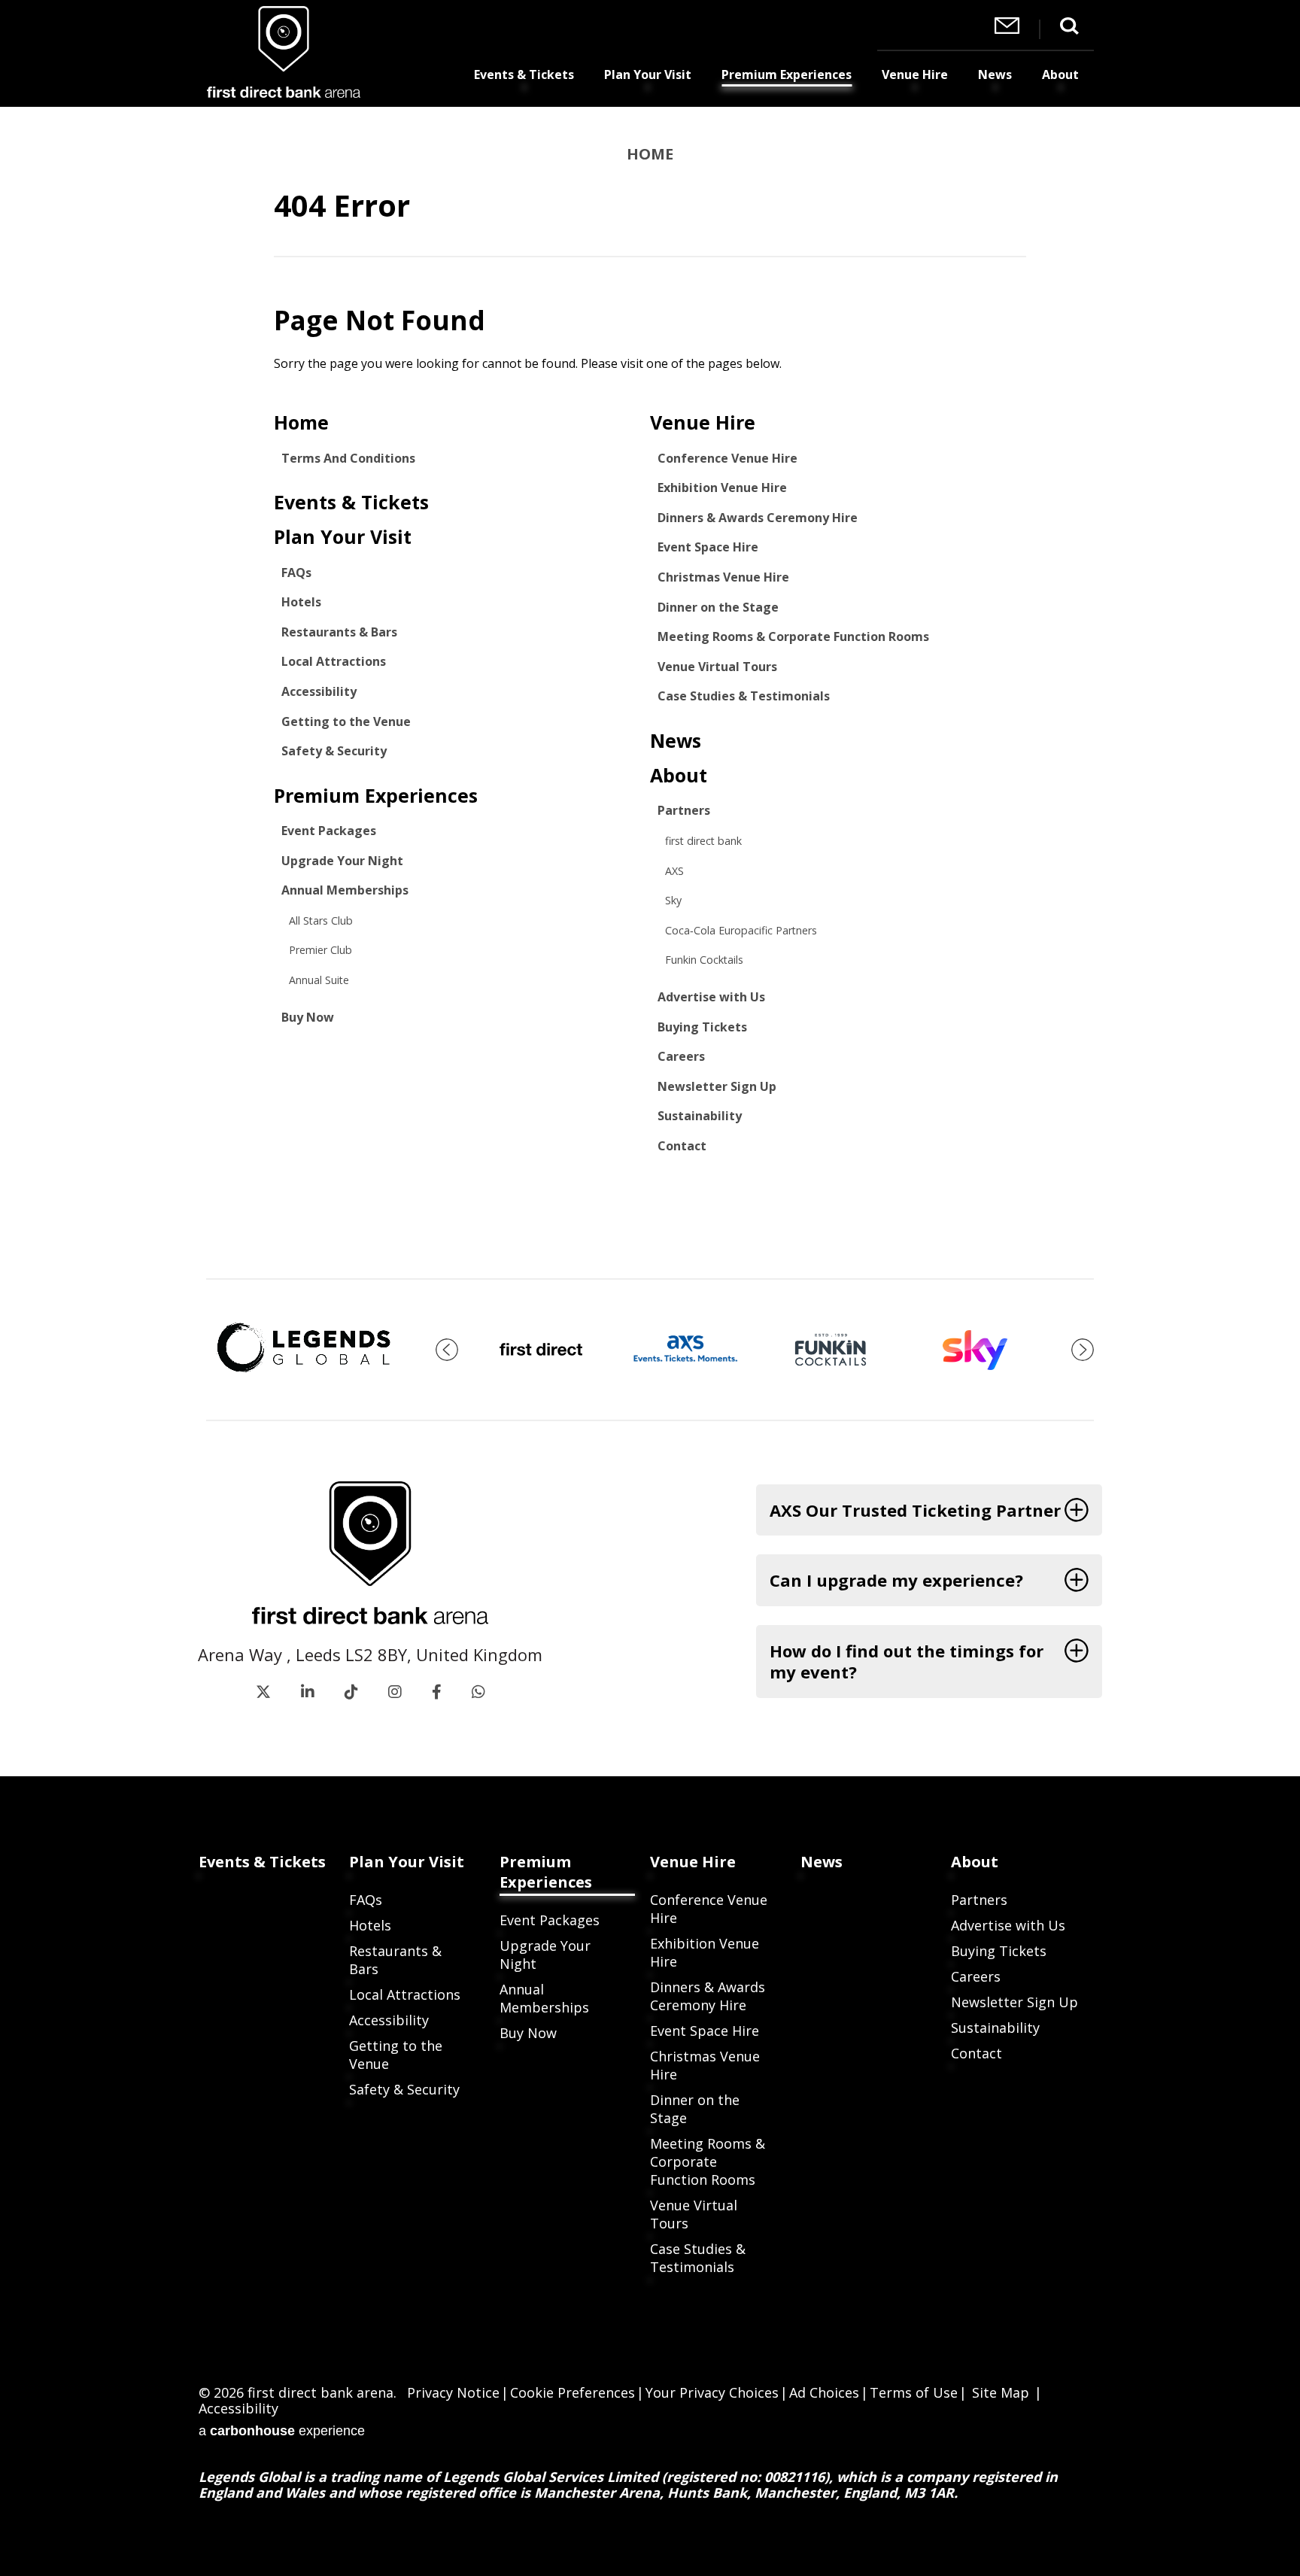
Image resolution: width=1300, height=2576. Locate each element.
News (995, 74)
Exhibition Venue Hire (722, 488)
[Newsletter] (1007, 29)
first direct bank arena (283, 52)
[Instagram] (395, 1692)
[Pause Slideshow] (1074, 1323)
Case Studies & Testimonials (744, 696)
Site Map (1001, 2392)
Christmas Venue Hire (723, 577)
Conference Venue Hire (727, 458)
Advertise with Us (711, 997)
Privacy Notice (453, 2392)
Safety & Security (334, 751)
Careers (681, 1056)
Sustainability (700, 1116)
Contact (682, 1146)
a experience (282, 2429)
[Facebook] (437, 1692)
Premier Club (320, 950)
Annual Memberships (345, 890)
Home (650, 154)
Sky (673, 900)
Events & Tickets (524, 74)
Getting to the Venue (346, 721)
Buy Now (308, 1017)
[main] (650, 693)
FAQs (296, 573)
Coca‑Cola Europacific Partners (741, 930)
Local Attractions (334, 661)
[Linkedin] (308, 1692)
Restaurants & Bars (339, 632)
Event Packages (329, 831)
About (1060, 74)
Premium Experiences (787, 74)
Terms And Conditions (348, 458)
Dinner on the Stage (718, 607)
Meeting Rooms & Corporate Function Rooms (793, 636)
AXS (674, 871)
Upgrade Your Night (342, 861)
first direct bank (703, 841)
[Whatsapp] (478, 1692)
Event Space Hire (708, 547)
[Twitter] (263, 1692)
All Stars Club (321, 920)
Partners (684, 810)
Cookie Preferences (573, 2392)
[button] (447, 1350)
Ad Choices (824, 2392)
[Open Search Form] (1069, 26)
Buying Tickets (702, 1027)
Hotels (301, 602)
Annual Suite (319, 980)
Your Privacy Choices (712, 2392)
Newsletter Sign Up (717, 1086)
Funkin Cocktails (704, 960)
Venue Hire (915, 74)
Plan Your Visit (648, 74)
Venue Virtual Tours (717, 667)
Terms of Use (914, 2392)
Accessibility (319, 691)
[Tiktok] (351, 1692)
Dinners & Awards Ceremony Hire (758, 518)
